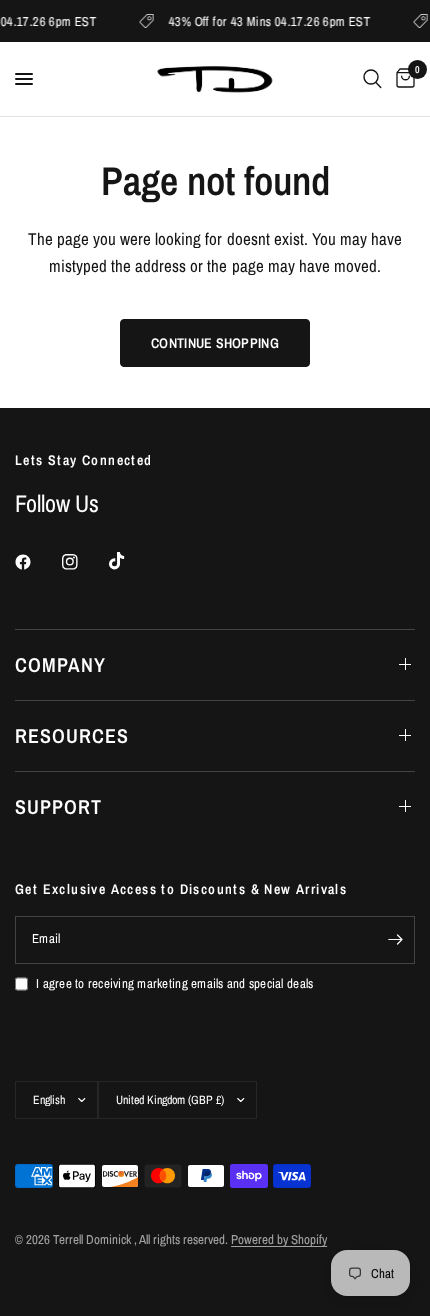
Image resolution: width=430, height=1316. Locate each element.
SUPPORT (58, 806)
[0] (402, 79)
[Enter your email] (395, 940)
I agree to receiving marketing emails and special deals (174, 983)
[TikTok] (131, 561)
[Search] (372, 79)
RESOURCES (72, 735)
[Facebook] (37, 562)
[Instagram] (84, 562)
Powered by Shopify (279, 1239)
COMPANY (60, 664)
